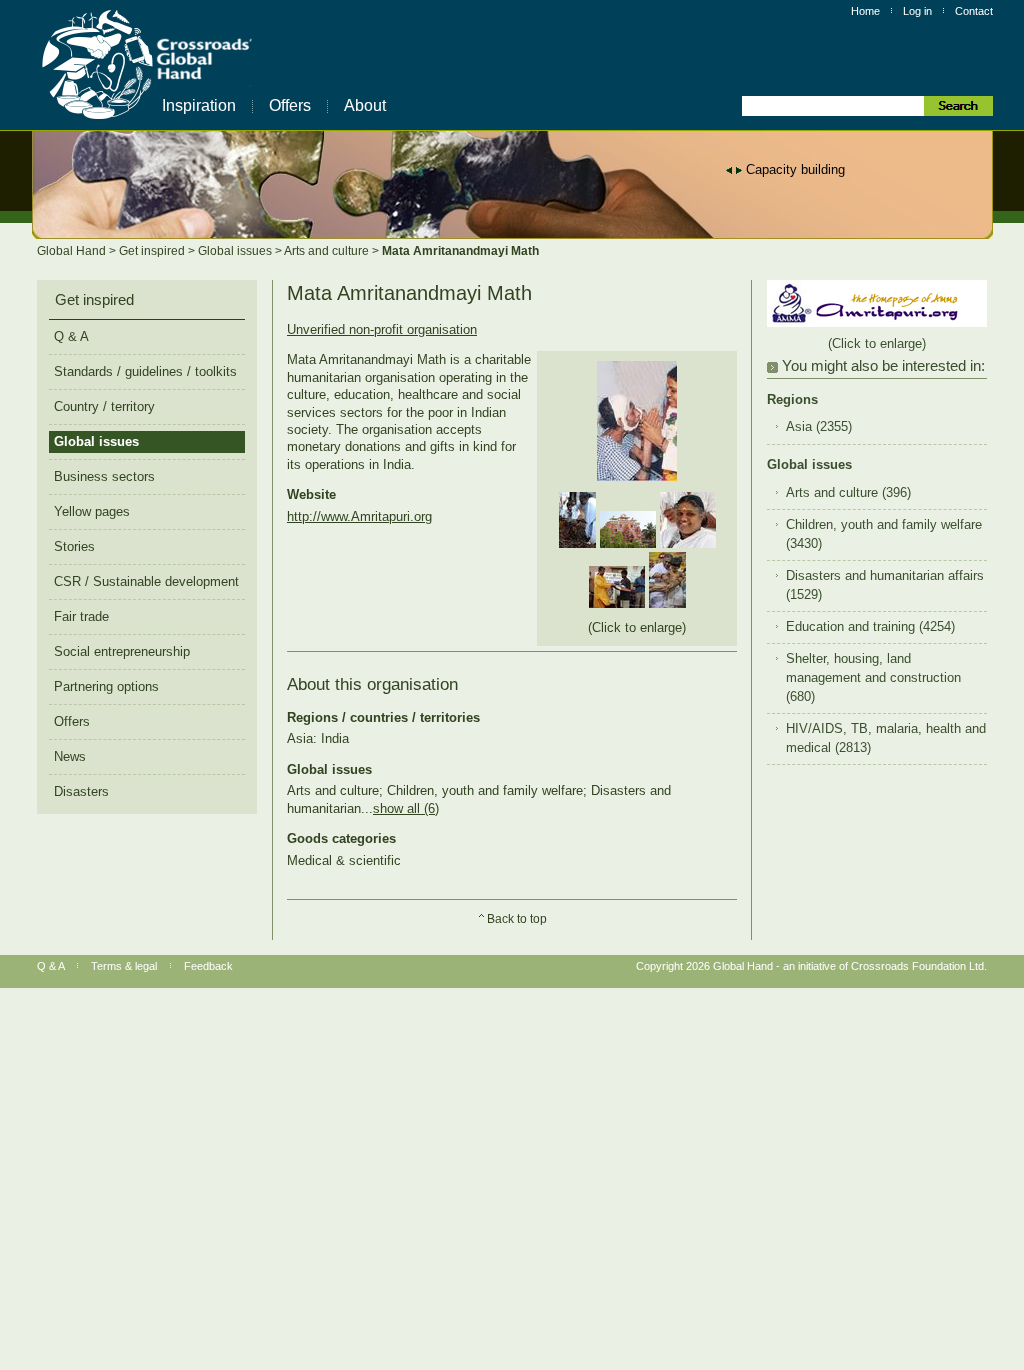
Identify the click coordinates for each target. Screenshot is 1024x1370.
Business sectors (104, 476)
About (365, 105)
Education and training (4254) (870, 627)
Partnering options (106, 686)
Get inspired (153, 251)
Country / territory (104, 406)
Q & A (71, 336)
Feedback (208, 966)
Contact (974, 11)
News (70, 756)
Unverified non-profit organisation (382, 329)
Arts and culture (328, 251)
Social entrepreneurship (122, 651)
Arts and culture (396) (848, 493)
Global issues (236, 251)
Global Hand (73, 251)
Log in (917, 11)
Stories (74, 546)
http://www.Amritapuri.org (359, 516)
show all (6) (406, 808)
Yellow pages (92, 511)
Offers (290, 105)
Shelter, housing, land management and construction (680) (873, 678)
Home (865, 11)
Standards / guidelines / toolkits (145, 371)
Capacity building (795, 169)
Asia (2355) (819, 427)
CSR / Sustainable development (146, 581)
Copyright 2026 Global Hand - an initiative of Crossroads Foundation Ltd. (811, 966)
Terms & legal (124, 966)
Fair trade (81, 616)
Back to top (517, 919)
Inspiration (199, 105)
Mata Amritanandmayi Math (460, 251)
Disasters (81, 791)
